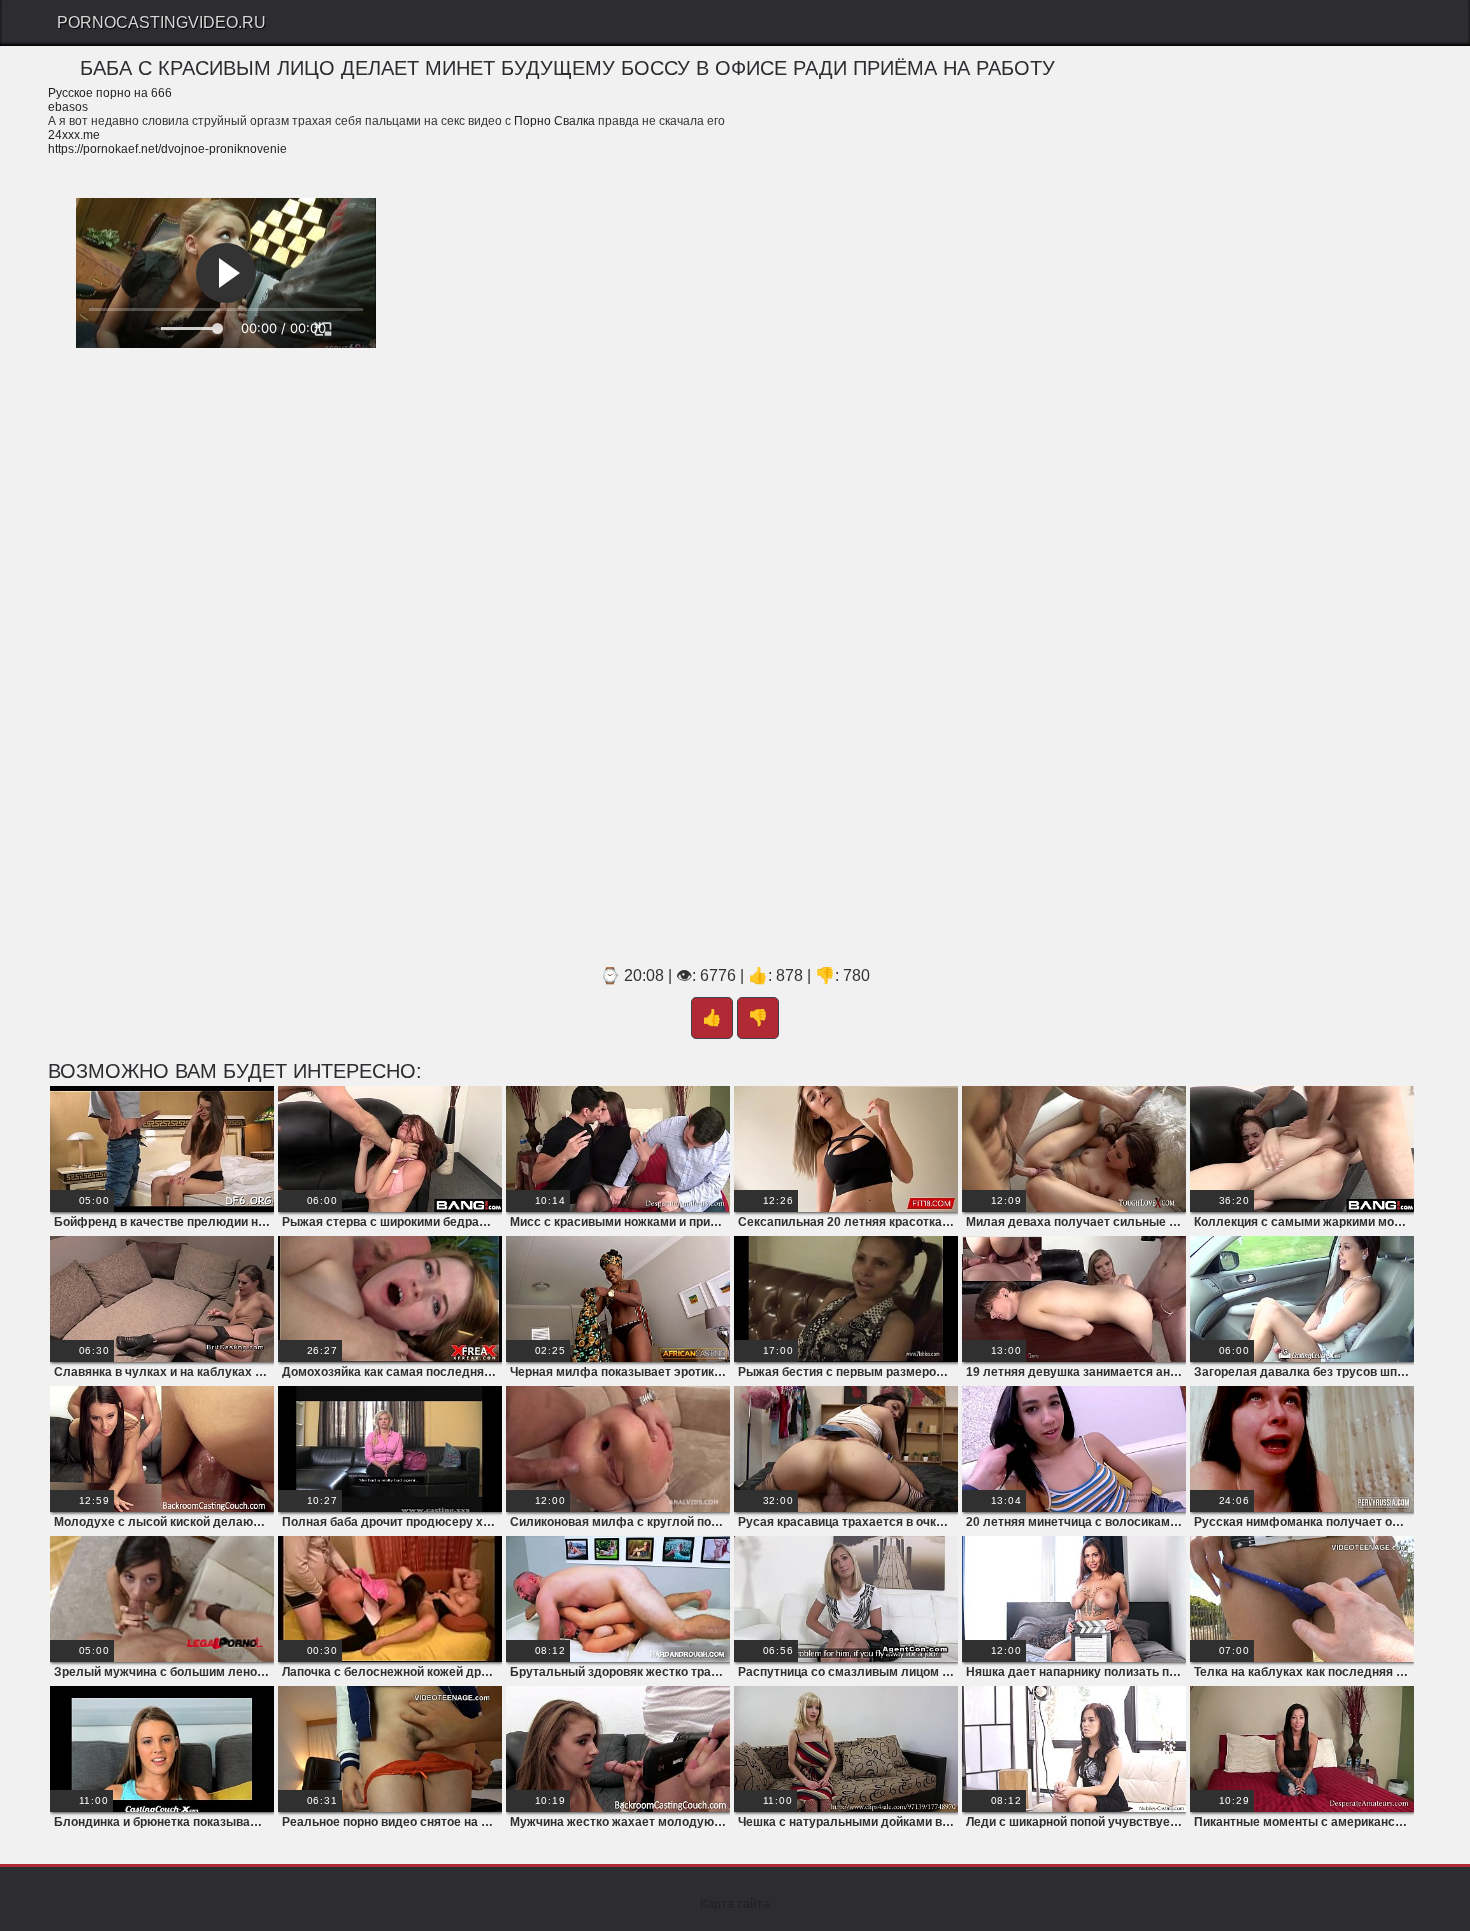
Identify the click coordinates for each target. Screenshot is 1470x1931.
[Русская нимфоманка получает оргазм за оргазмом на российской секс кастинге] (1302, 1449)
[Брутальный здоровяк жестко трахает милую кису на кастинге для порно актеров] (618, 1599)
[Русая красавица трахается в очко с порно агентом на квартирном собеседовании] (846, 1449)
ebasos (68, 107)
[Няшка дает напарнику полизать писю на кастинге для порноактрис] (1074, 1599)
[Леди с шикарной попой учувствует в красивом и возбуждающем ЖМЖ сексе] (1074, 1749)
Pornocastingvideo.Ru (161, 22)
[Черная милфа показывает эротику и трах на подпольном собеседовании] (618, 1299)
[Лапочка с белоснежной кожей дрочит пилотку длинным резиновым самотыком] (390, 1599)
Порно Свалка (554, 121)
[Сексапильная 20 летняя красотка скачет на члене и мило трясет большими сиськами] (846, 1149)
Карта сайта (735, 1904)
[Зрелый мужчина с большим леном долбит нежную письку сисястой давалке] (162, 1599)
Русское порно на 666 (110, 93)
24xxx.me (74, 135)
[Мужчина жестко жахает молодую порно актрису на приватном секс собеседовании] (618, 1749)
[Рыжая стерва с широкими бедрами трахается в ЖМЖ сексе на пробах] (390, 1149)
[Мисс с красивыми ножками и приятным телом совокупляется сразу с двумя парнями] (618, 1149)
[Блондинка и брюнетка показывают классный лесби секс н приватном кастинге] (162, 1749)
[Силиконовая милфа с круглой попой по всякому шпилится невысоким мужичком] (618, 1449)
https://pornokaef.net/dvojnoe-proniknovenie (167, 149)
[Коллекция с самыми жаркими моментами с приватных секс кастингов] (1302, 1149)
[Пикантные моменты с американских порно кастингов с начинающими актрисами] (1302, 1749)
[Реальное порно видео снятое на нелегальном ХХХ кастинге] (390, 1749)
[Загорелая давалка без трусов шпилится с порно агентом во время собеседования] (1302, 1299)
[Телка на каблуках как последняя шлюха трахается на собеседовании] (1302, 1599)
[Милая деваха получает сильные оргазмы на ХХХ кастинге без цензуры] (1074, 1149)
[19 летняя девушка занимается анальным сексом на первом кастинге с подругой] (1074, 1299)
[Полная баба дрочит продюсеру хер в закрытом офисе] (390, 1449)
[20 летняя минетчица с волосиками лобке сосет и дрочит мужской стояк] (1074, 1449)
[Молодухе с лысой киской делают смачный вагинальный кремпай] (162, 1449)
